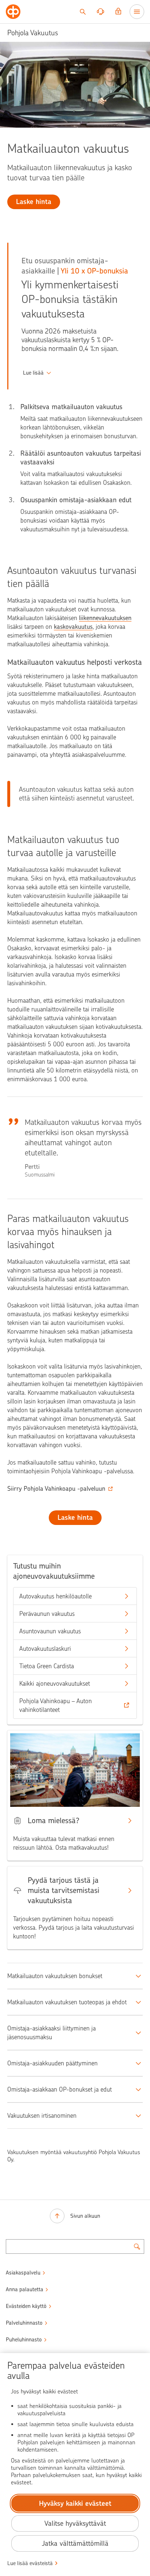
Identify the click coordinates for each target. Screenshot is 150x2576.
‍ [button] (33, 373)
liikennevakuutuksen (105, 618)
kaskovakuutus (73, 627)
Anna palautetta (25, 2289)
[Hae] (83, 12)
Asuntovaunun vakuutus (50, 1631)
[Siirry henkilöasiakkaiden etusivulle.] (13, 12)
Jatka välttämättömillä (75, 2543)
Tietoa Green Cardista (47, 1666)
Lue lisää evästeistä (30, 2563)
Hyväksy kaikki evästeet (75, 2503)
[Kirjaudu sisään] (118, 12)
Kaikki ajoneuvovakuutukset (55, 1684)
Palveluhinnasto (24, 2323)
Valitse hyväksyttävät (75, 2523)
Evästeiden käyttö (26, 2306)
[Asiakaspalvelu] (100, 12)
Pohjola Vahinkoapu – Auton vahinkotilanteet (56, 1705)
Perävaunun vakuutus (47, 1614)
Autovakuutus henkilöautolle (56, 1596)
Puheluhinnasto (24, 2340)
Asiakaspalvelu (23, 2273)
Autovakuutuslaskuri (45, 1649)
